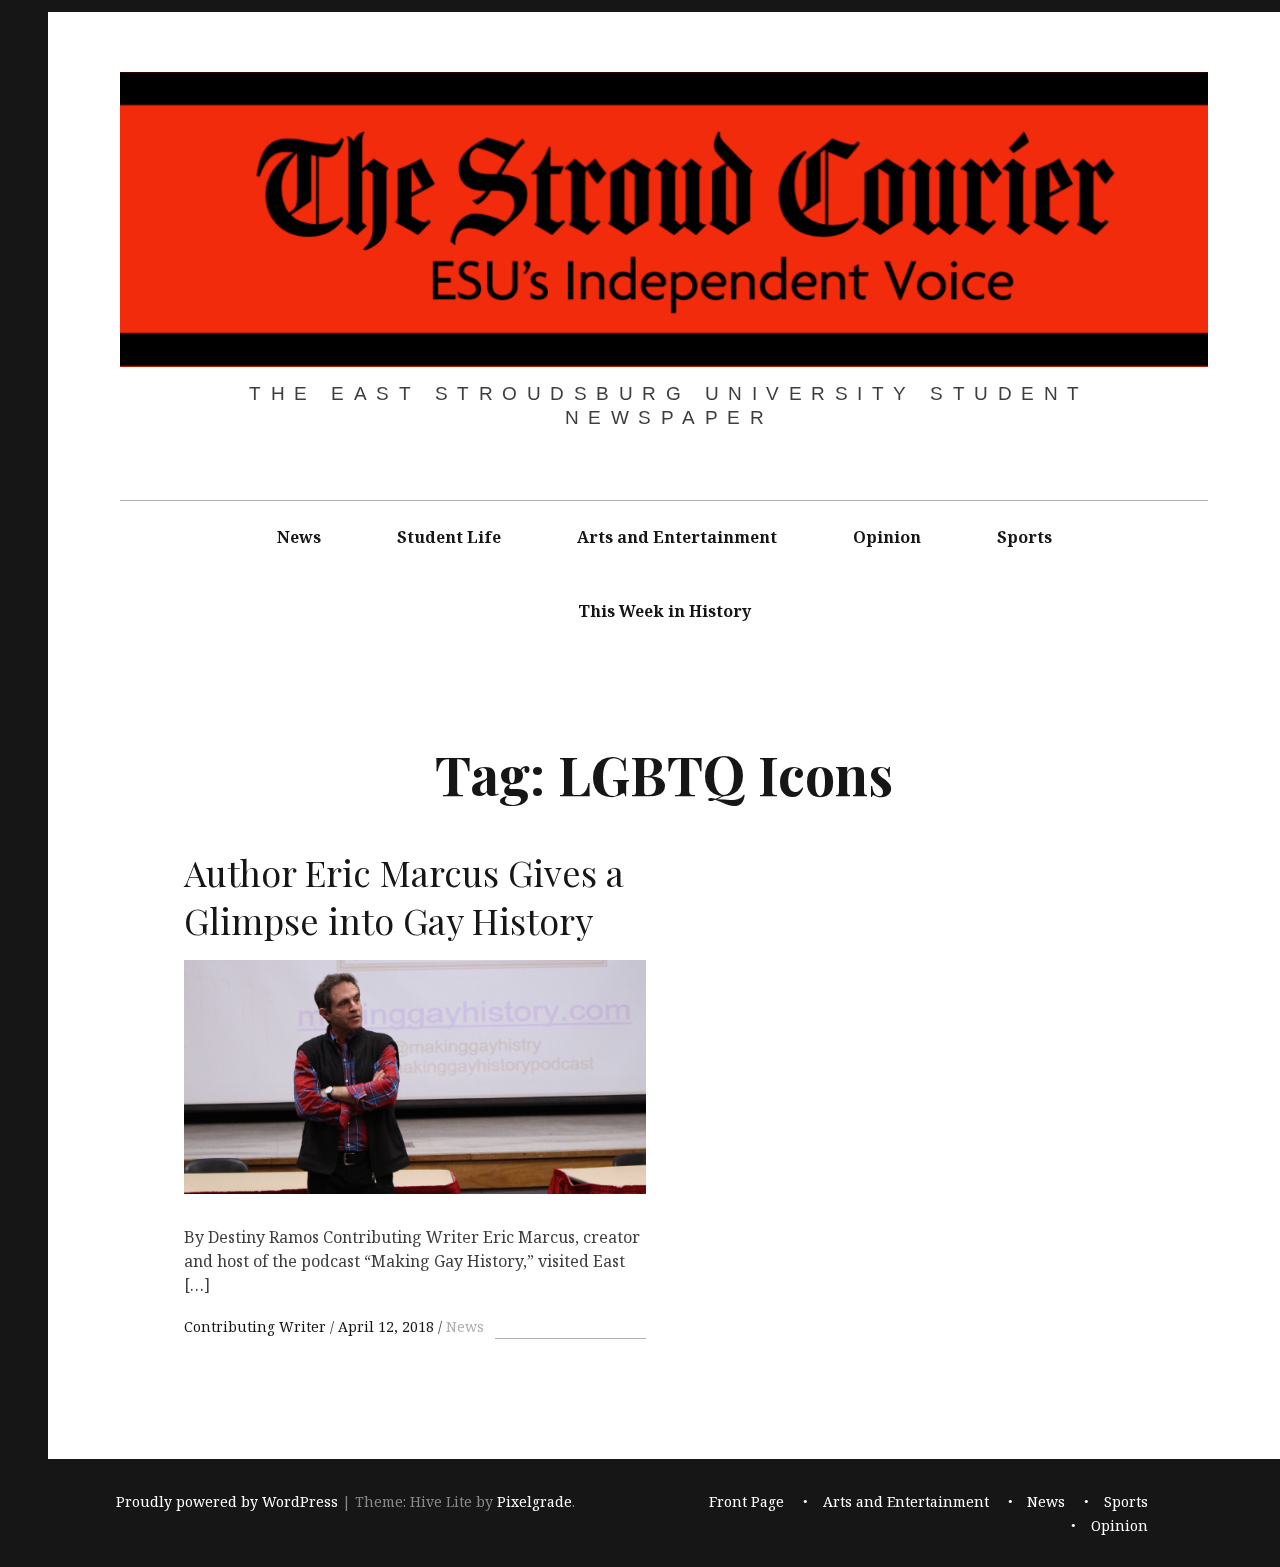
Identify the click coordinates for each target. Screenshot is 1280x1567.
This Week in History (664, 611)
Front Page (746, 1502)
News (299, 537)
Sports (1024, 537)
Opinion (887, 537)
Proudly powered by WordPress (227, 1502)
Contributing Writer (257, 1326)
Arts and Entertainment (677, 537)
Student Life (449, 537)
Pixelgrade (534, 1502)
